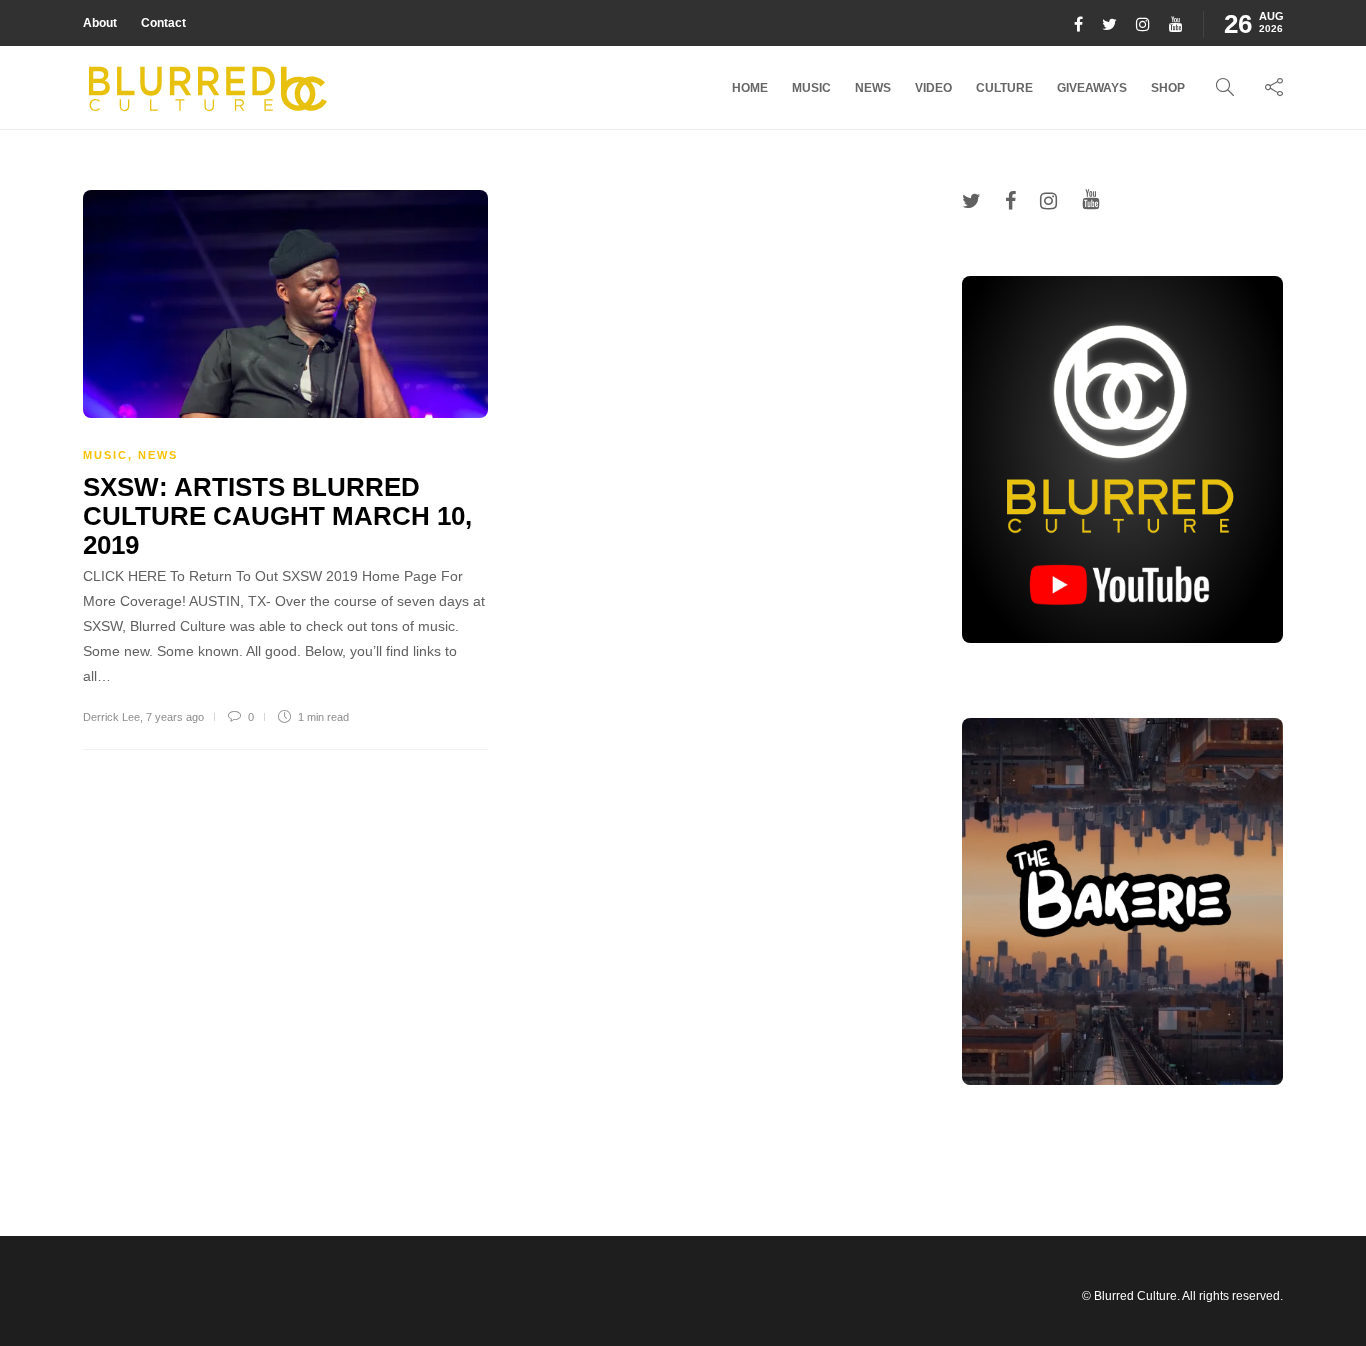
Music (811, 88)
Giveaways (1092, 88)
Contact (163, 23)
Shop (1168, 88)
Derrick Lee (111, 717)
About (100, 23)
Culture (1004, 88)
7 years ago (175, 717)
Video (933, 88)
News (873, 88)
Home (750, 88)
